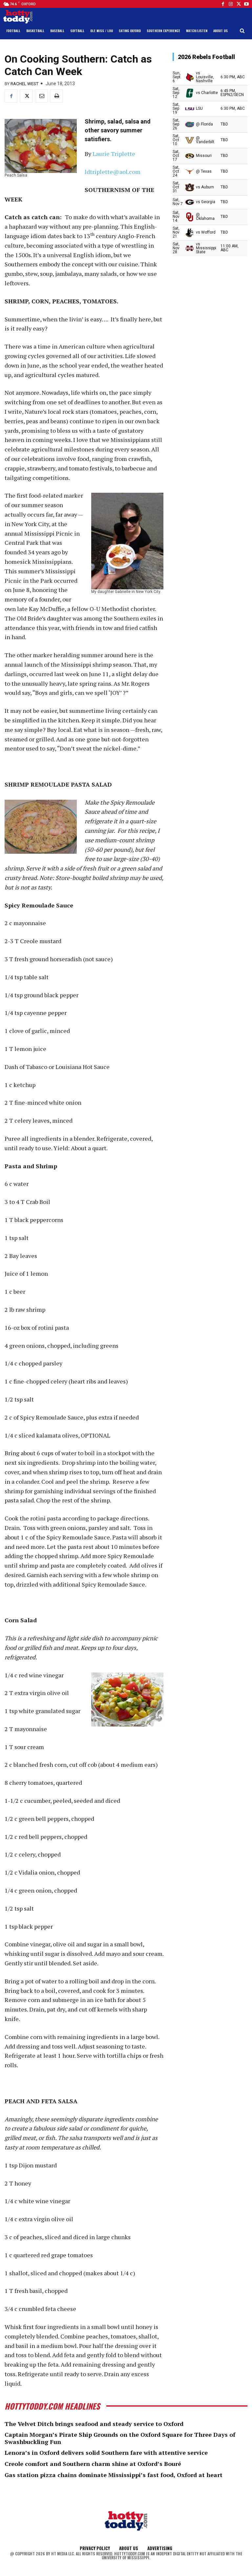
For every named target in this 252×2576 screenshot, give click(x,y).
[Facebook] (223, 4)
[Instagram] (231, 4)
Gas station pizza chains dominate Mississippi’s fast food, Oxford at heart (114, 2475)
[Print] (56, 96)
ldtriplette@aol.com (113, 172)
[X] (26, 96)
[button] (242, 31)
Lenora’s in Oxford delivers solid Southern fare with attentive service (106, 2452)
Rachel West (24, 84)
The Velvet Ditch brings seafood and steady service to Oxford (94, 2424)
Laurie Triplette (114, 154)
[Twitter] (239, 4)
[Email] (41, 96)
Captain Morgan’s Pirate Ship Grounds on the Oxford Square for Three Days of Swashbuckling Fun (120, 2438)
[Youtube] (246, 4)
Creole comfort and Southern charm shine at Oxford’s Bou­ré (93, 2464)
